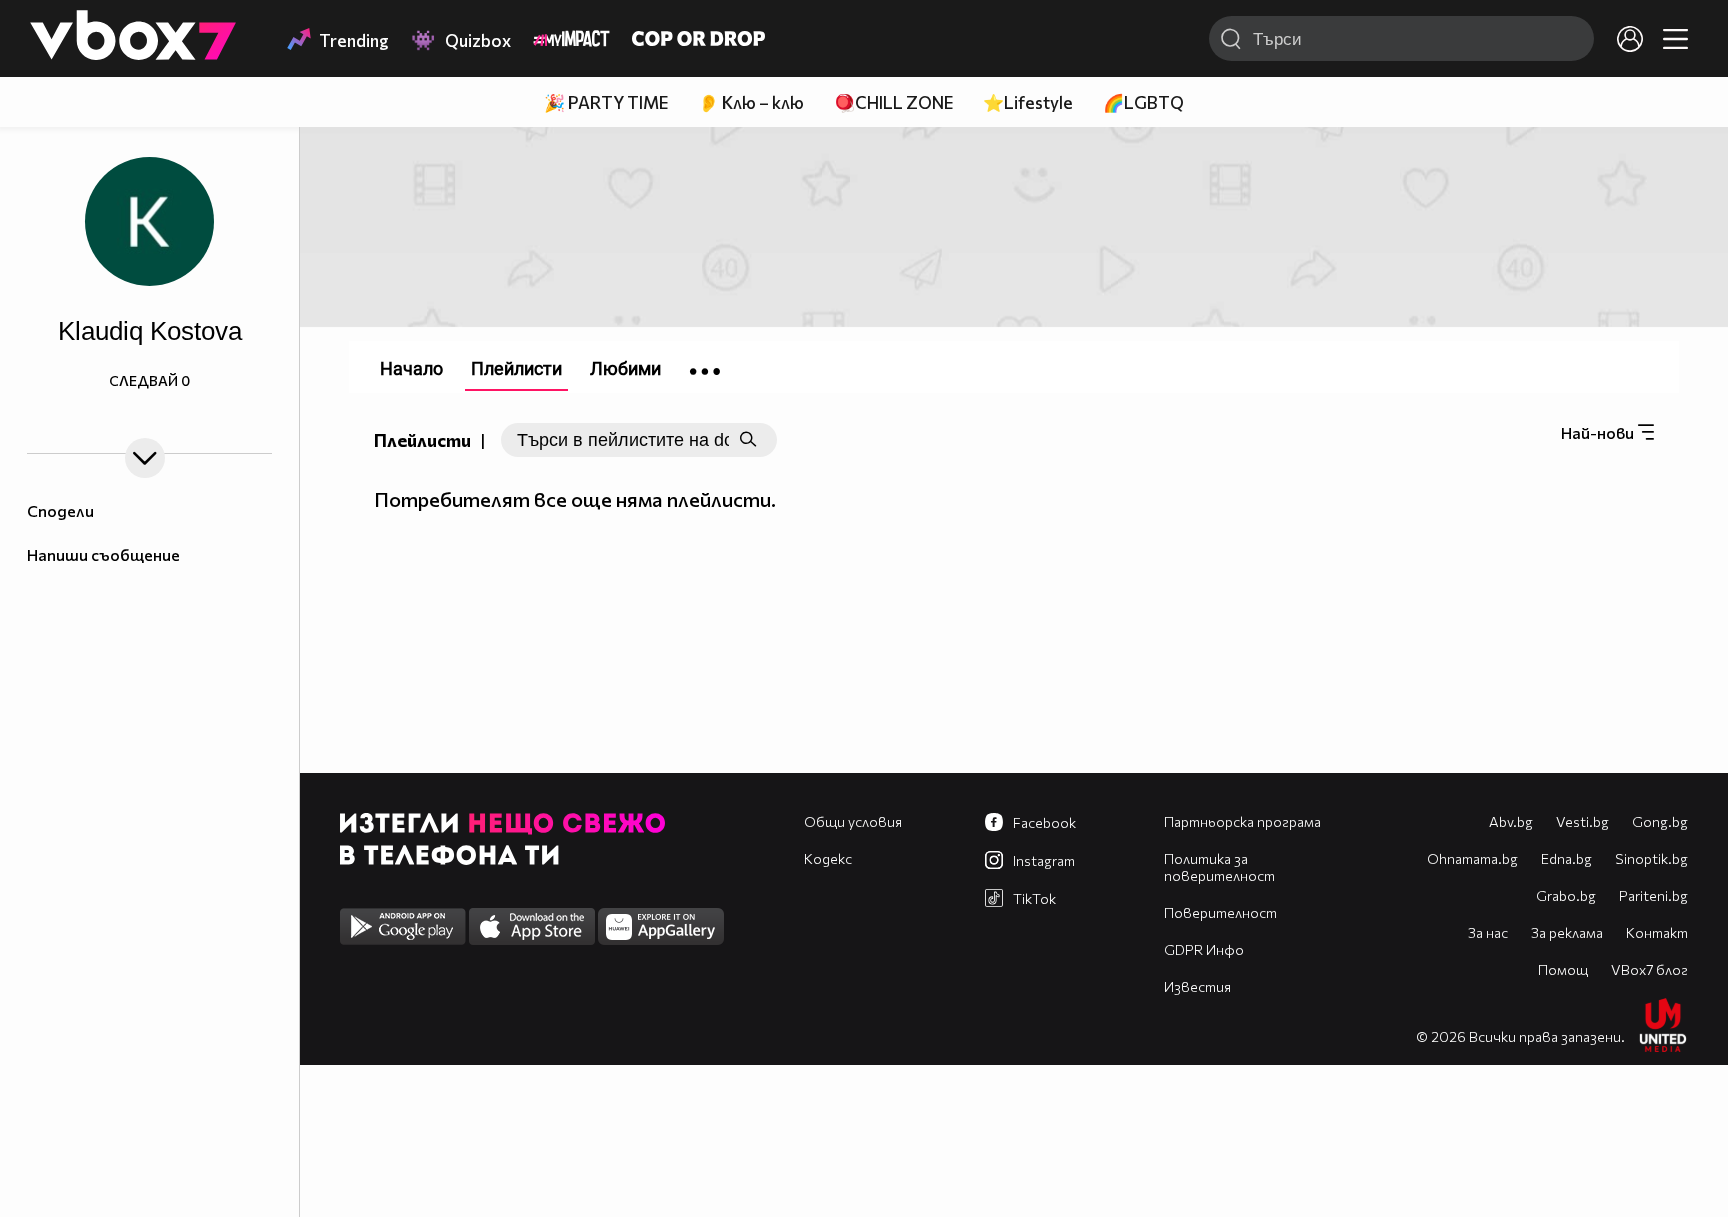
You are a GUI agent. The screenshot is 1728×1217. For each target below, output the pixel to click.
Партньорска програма (1242, 821)
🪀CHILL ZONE (893, 102)
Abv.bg (1511, 821)
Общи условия (853, 821)
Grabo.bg (1566, 895)
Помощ (1563, 969)
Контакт (1657, 932)
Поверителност (1220, 912)
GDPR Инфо (1204, 949)
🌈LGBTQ (1143, 102)
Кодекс (828, 858)
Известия (1197, 986)
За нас (1488, 932)
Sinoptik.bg (1651, 858)
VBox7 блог (1649, 969)
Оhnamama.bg (1472, 858)
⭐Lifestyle (1028, 102)
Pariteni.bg (1653, 895)
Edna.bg (1566, 858)
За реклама (1567, 932)
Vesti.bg (1582, 821)
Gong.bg (1660, 821)
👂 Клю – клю (751, 102)
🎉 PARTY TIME (606, 102)
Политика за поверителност (1219, 867)
